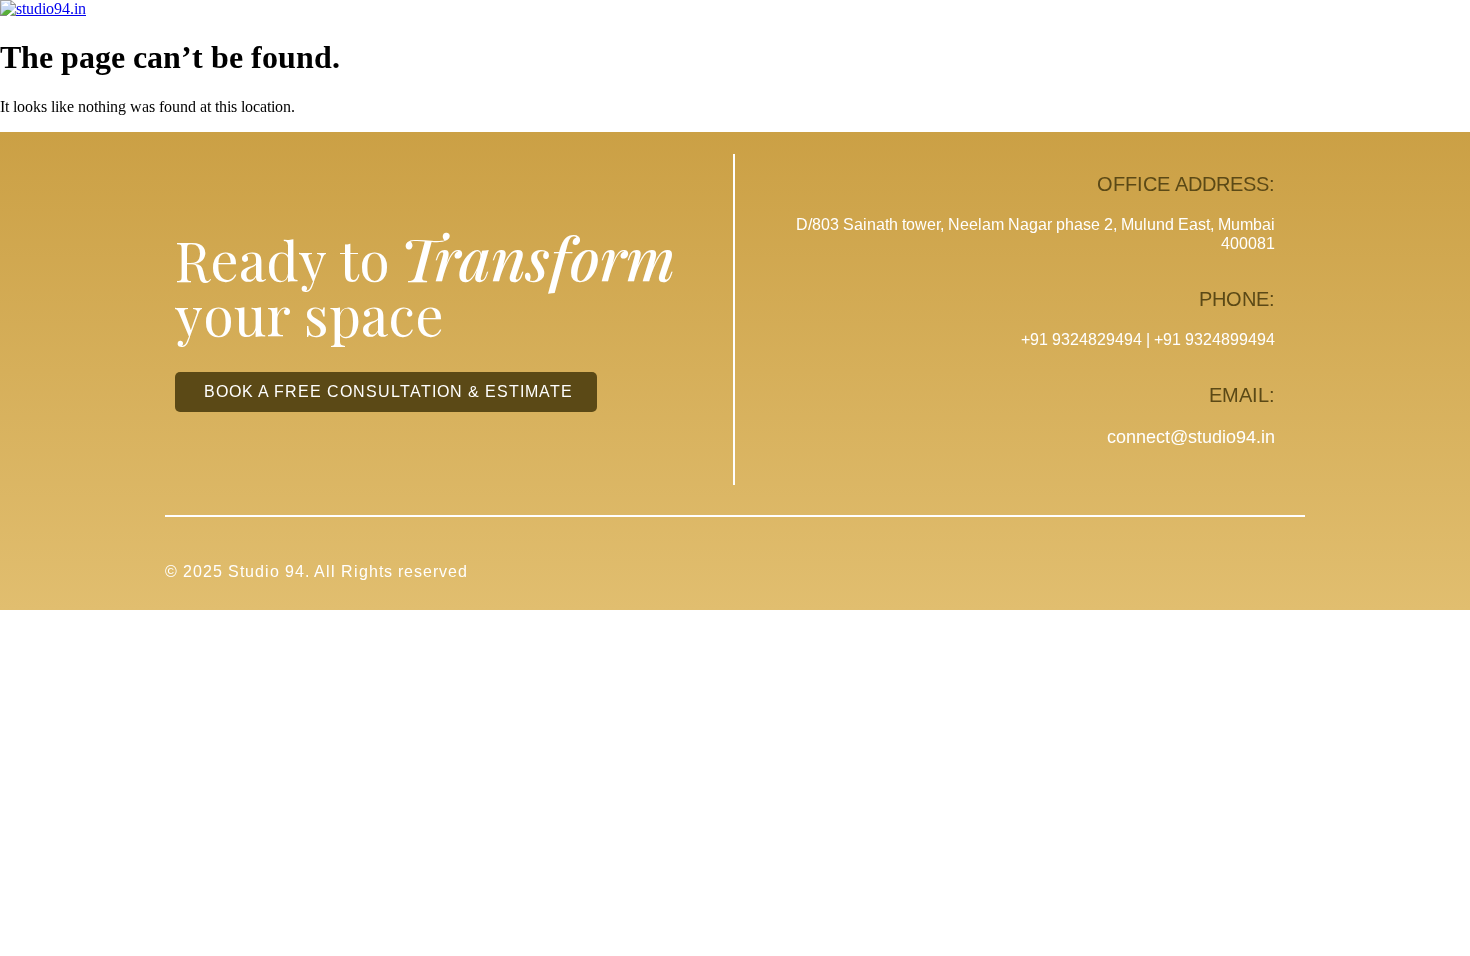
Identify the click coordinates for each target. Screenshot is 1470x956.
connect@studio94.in (1191, 437)
